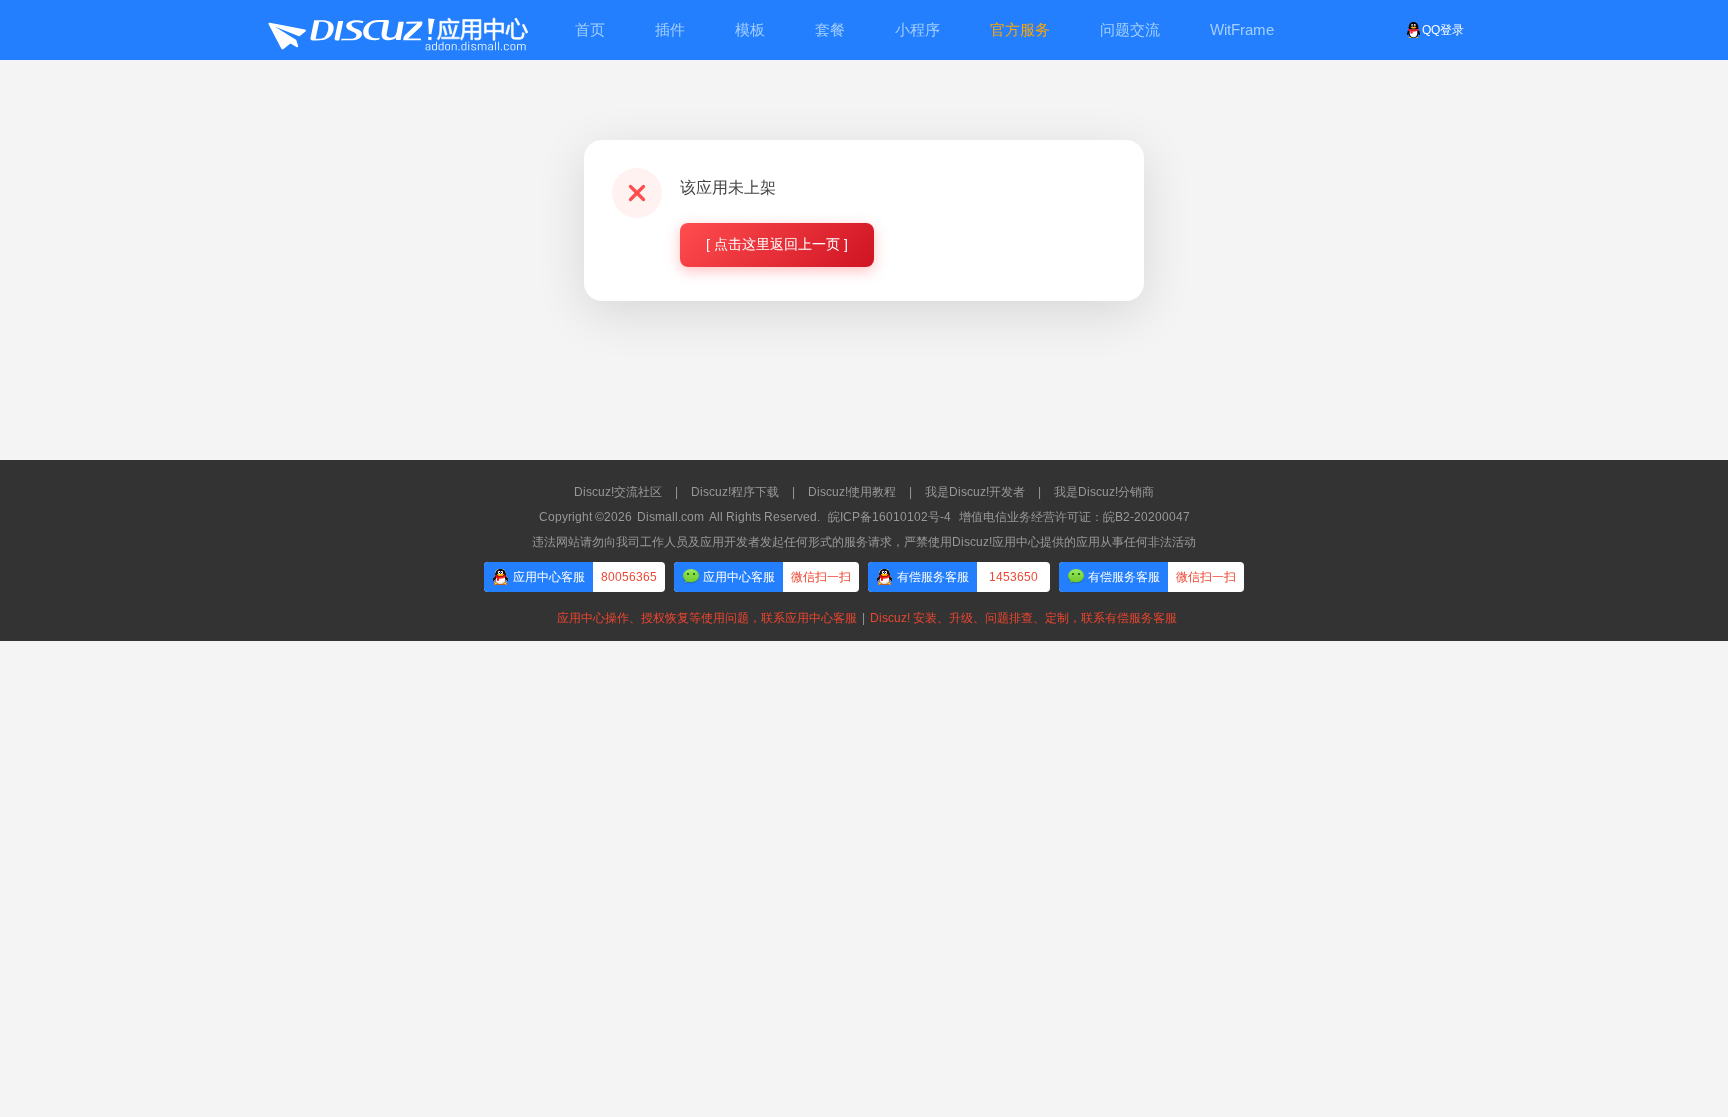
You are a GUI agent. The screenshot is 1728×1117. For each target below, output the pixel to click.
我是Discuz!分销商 (1104, 492)
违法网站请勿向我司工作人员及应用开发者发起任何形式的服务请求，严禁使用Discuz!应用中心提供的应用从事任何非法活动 (864, 542)
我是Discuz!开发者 (975, 492)
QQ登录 (1443, 30)
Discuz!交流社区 (618, 492)
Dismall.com (670, 517)
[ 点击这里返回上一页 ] (777, 244)
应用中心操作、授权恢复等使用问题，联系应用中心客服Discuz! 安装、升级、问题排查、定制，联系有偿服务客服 (864, 618)
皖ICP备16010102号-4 (889, 517)
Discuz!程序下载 (735, 492)
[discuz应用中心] (397, 30)
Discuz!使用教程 (852, 492)
